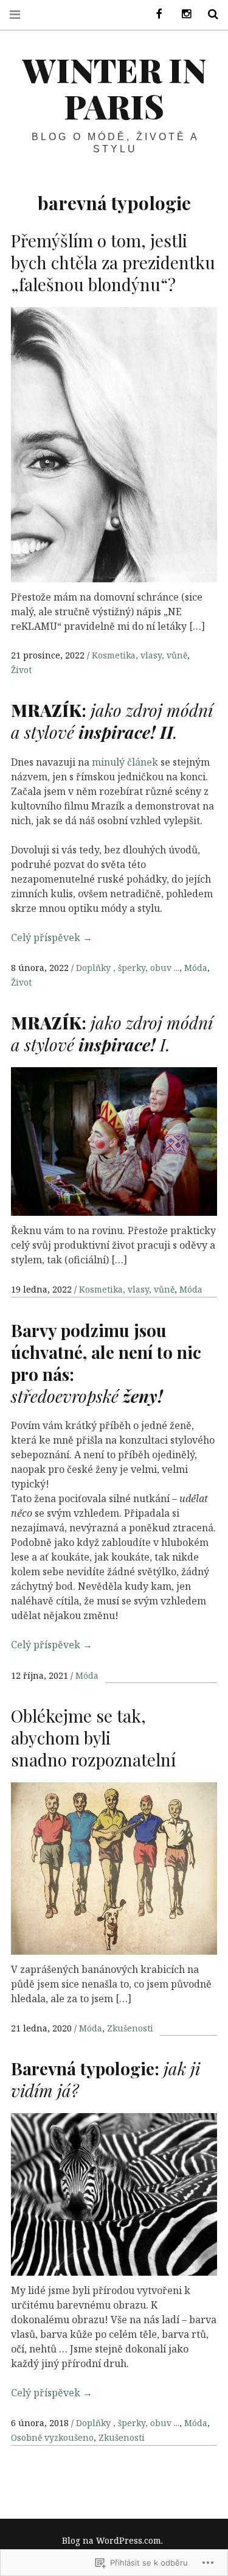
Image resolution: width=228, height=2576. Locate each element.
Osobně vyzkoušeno (52, 2437)
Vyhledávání (209, 14)
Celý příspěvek (52, 937)
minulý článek (125, 762)
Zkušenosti (130, 2028)
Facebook (155, 14)
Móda (196, 968)
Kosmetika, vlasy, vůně (140, 655)
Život (21, 670)
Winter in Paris (114, 88)
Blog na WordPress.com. (112, 2540)
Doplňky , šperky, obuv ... (128, 968)
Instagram (182, 14)
